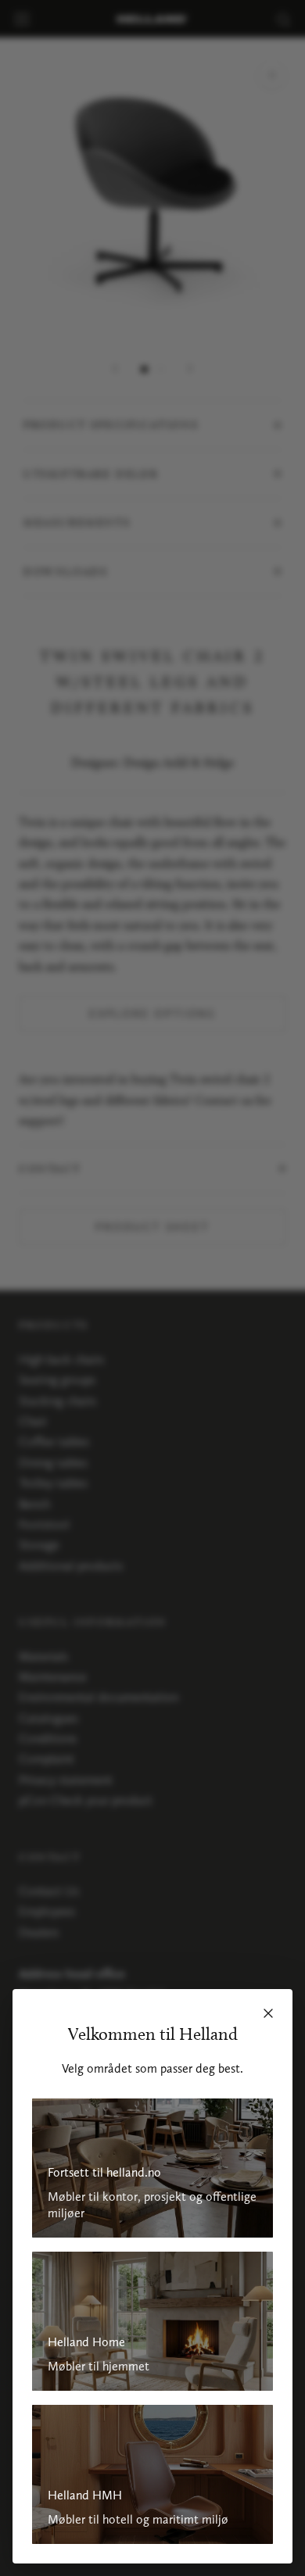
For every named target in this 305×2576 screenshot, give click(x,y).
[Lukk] (268, 2013)
